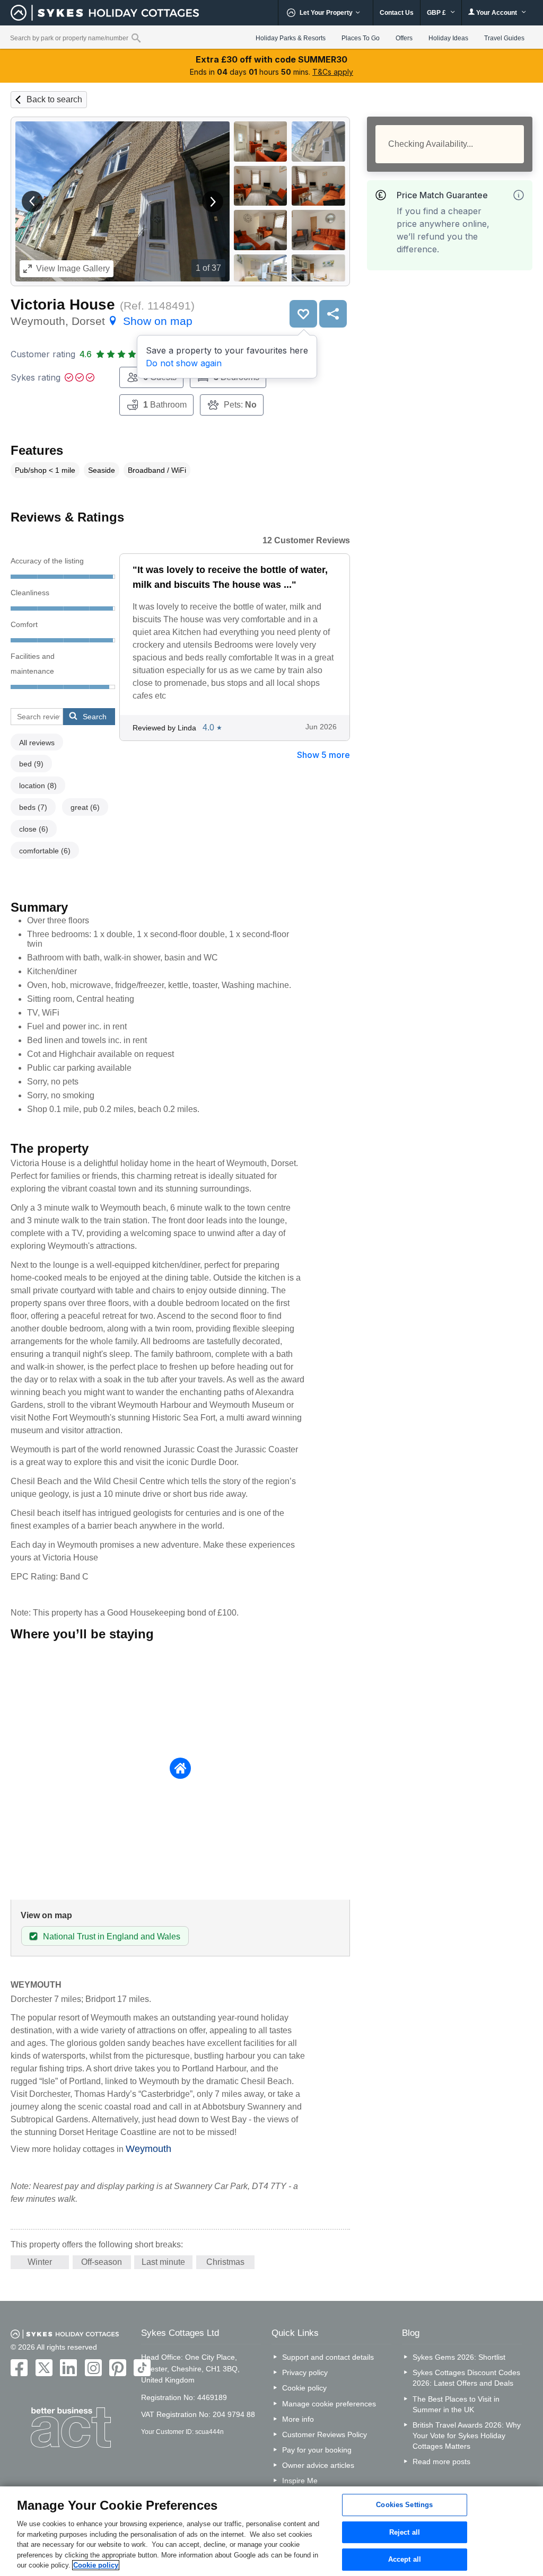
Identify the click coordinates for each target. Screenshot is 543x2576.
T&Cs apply (333, 72)
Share (333, 314)
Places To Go (361, 38)
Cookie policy (304, 2388)
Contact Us (397, 13)
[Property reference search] (136, 38)
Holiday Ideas (448, 38)
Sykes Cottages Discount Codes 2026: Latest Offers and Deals (466, 2378)
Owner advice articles (318, 2465)
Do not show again (184, 363)
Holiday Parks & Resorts (291, 38)
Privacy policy (305, 2372)
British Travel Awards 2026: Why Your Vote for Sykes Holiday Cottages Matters (467, 2436)
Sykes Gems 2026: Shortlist (459, 2357)
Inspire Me (300, 2481)
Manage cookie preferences (329, 2404)
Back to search (54, 99)
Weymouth (148, 2149)
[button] (32, 201)
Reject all (405, 2532)
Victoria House (63, 305)
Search (95, 717)
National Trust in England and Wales (112, 1937)
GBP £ (437, 13)
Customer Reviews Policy (325, 2434)
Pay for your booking (317, 2450)
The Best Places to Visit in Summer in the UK (456, 2404)
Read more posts (441, 2462)
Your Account (497, 13)
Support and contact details (328, 2357)
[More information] (519, 195)
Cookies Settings (404, 2505)
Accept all (405, 2560)
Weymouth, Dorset (102, 321)
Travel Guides (504, 38)
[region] (271, 2531)
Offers (404, 38)
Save (303, 314)
